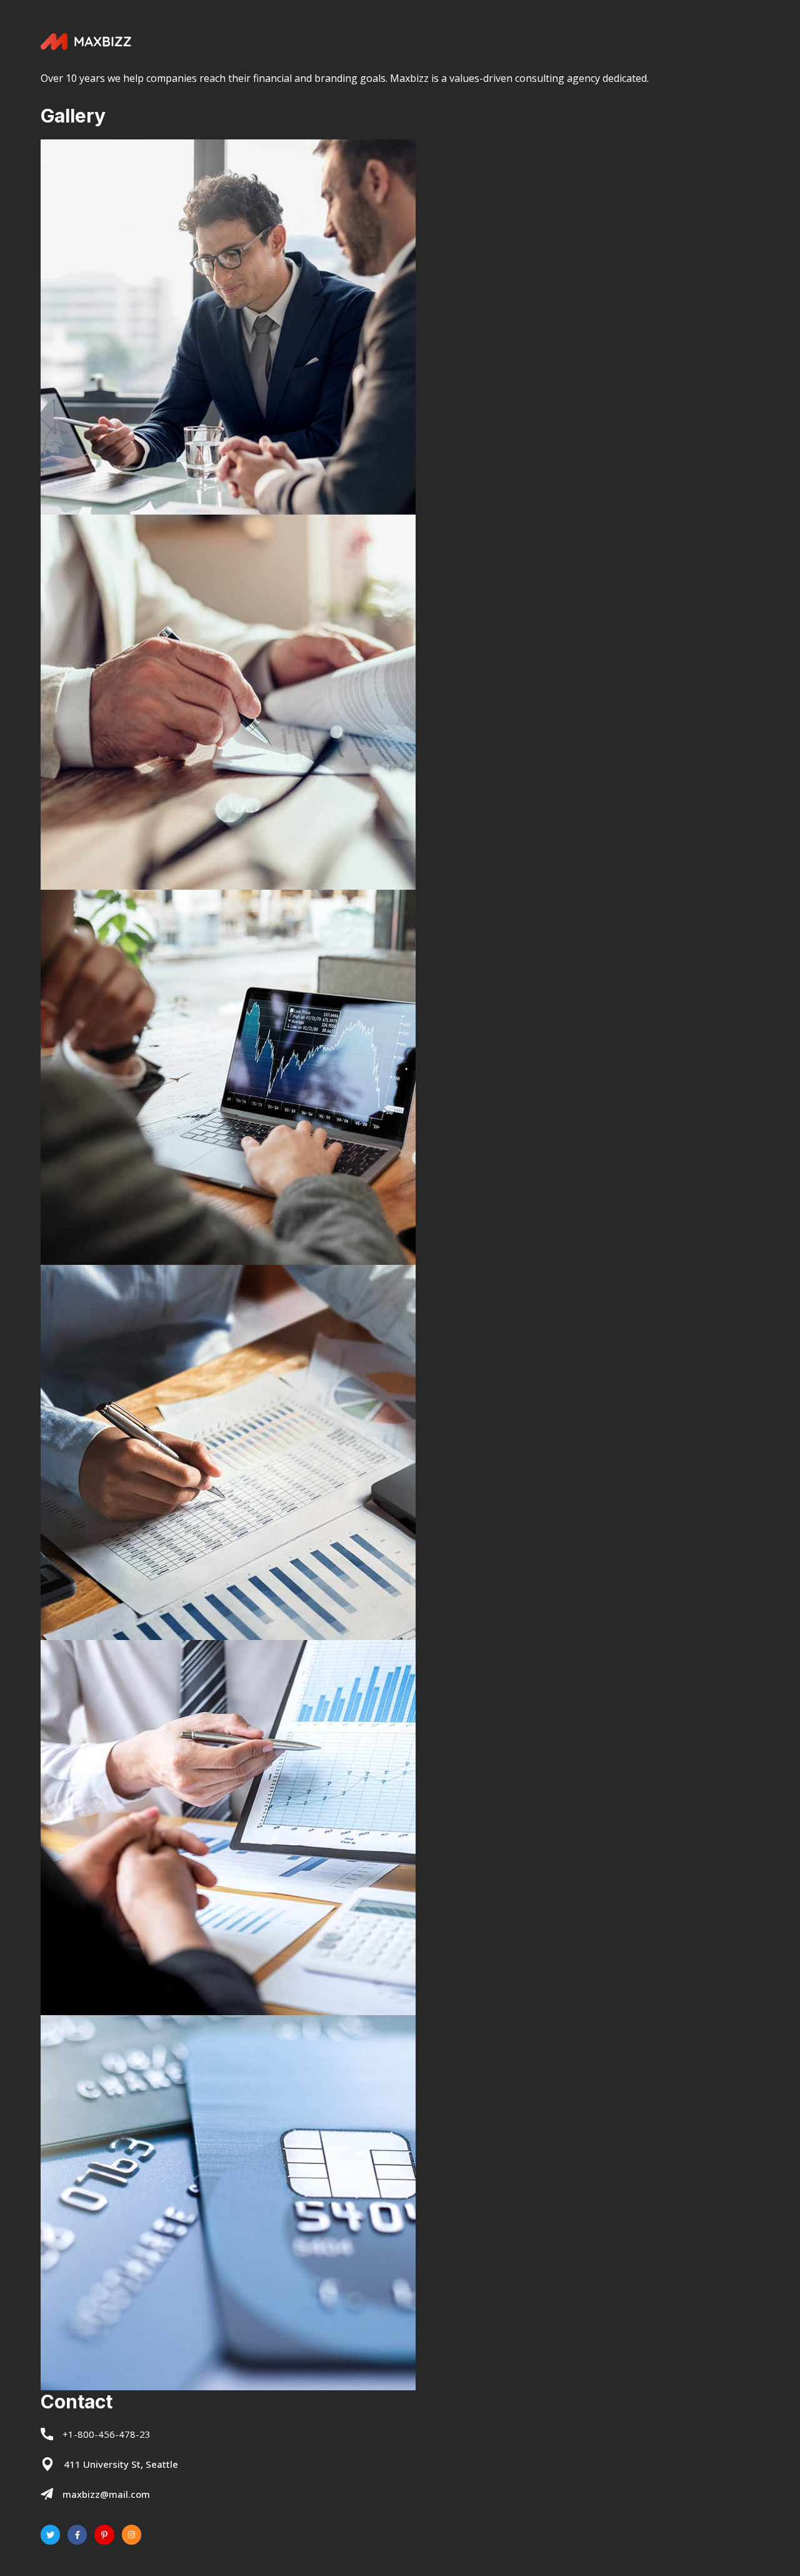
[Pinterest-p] (104, 2534)
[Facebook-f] (77, 2534)
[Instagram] (132, 2534)
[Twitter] (50, 2534)
